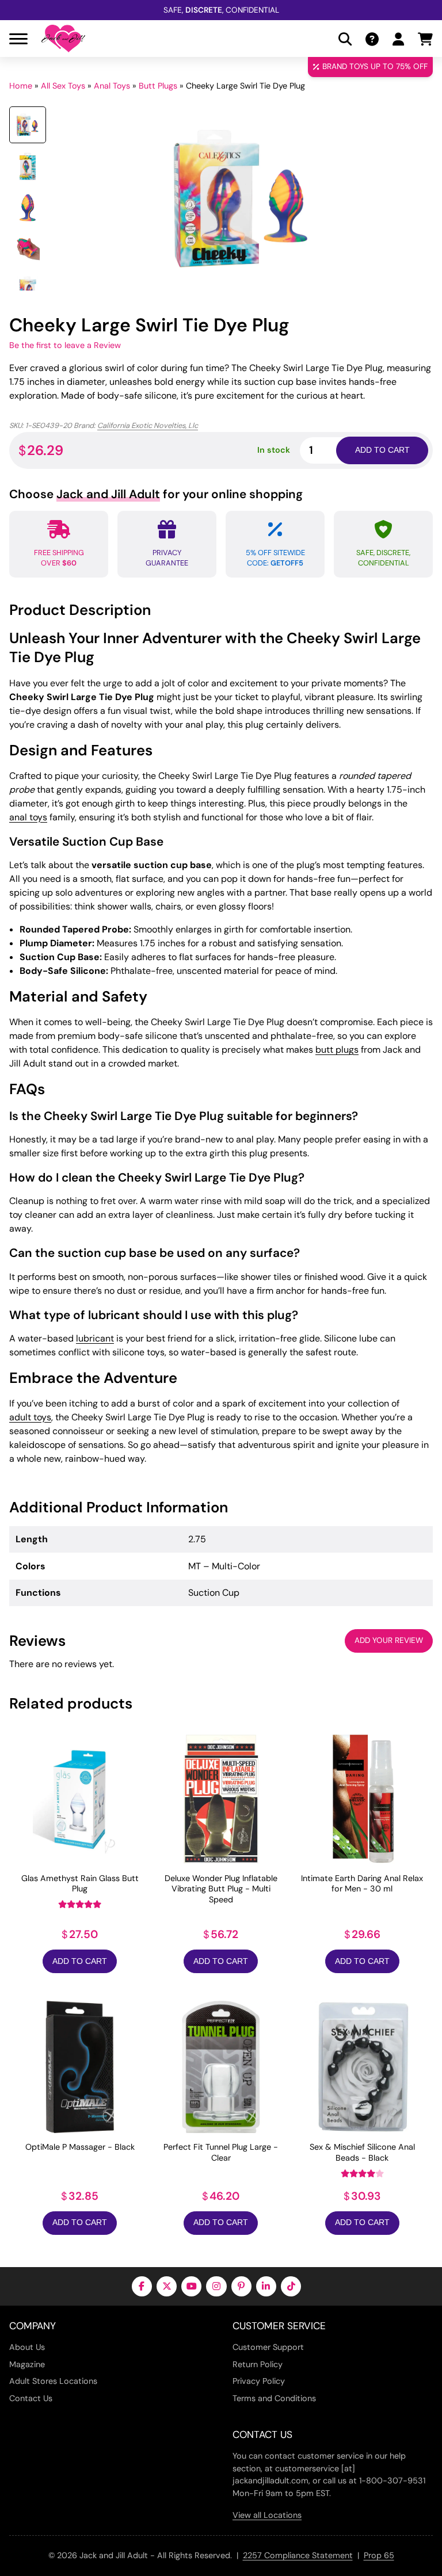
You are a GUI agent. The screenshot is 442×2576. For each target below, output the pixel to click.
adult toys (30, 1417)
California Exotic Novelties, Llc (148, 425)
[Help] (372, 39)
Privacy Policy (259, 2381)
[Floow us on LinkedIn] (266, 2286)
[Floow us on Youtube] (191, 2286)
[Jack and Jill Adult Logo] (63, 39)
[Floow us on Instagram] (216, 2286)
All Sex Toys (63, 86)
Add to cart (382, 450)
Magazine (27, 2364)
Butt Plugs (158, 86)
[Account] (398, 39)
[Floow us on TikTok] (291, 2286)
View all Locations (267, 2515)
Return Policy (258, 2364)
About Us (27, 2347)
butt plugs (337, 1050)
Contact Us (31, 2398)
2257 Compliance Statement (298, 2555)
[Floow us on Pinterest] (241, 2286)
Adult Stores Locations (53, 2381)
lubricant (95, 1338)
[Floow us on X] (167, 2286)
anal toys (28, 817)
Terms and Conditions (274, 2398)
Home (21, 86)
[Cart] (425, 39)
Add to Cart (80, 1961)
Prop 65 (379, 2555)
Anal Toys (112, 86)
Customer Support (268, 2347)
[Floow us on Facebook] (142, 2286)
